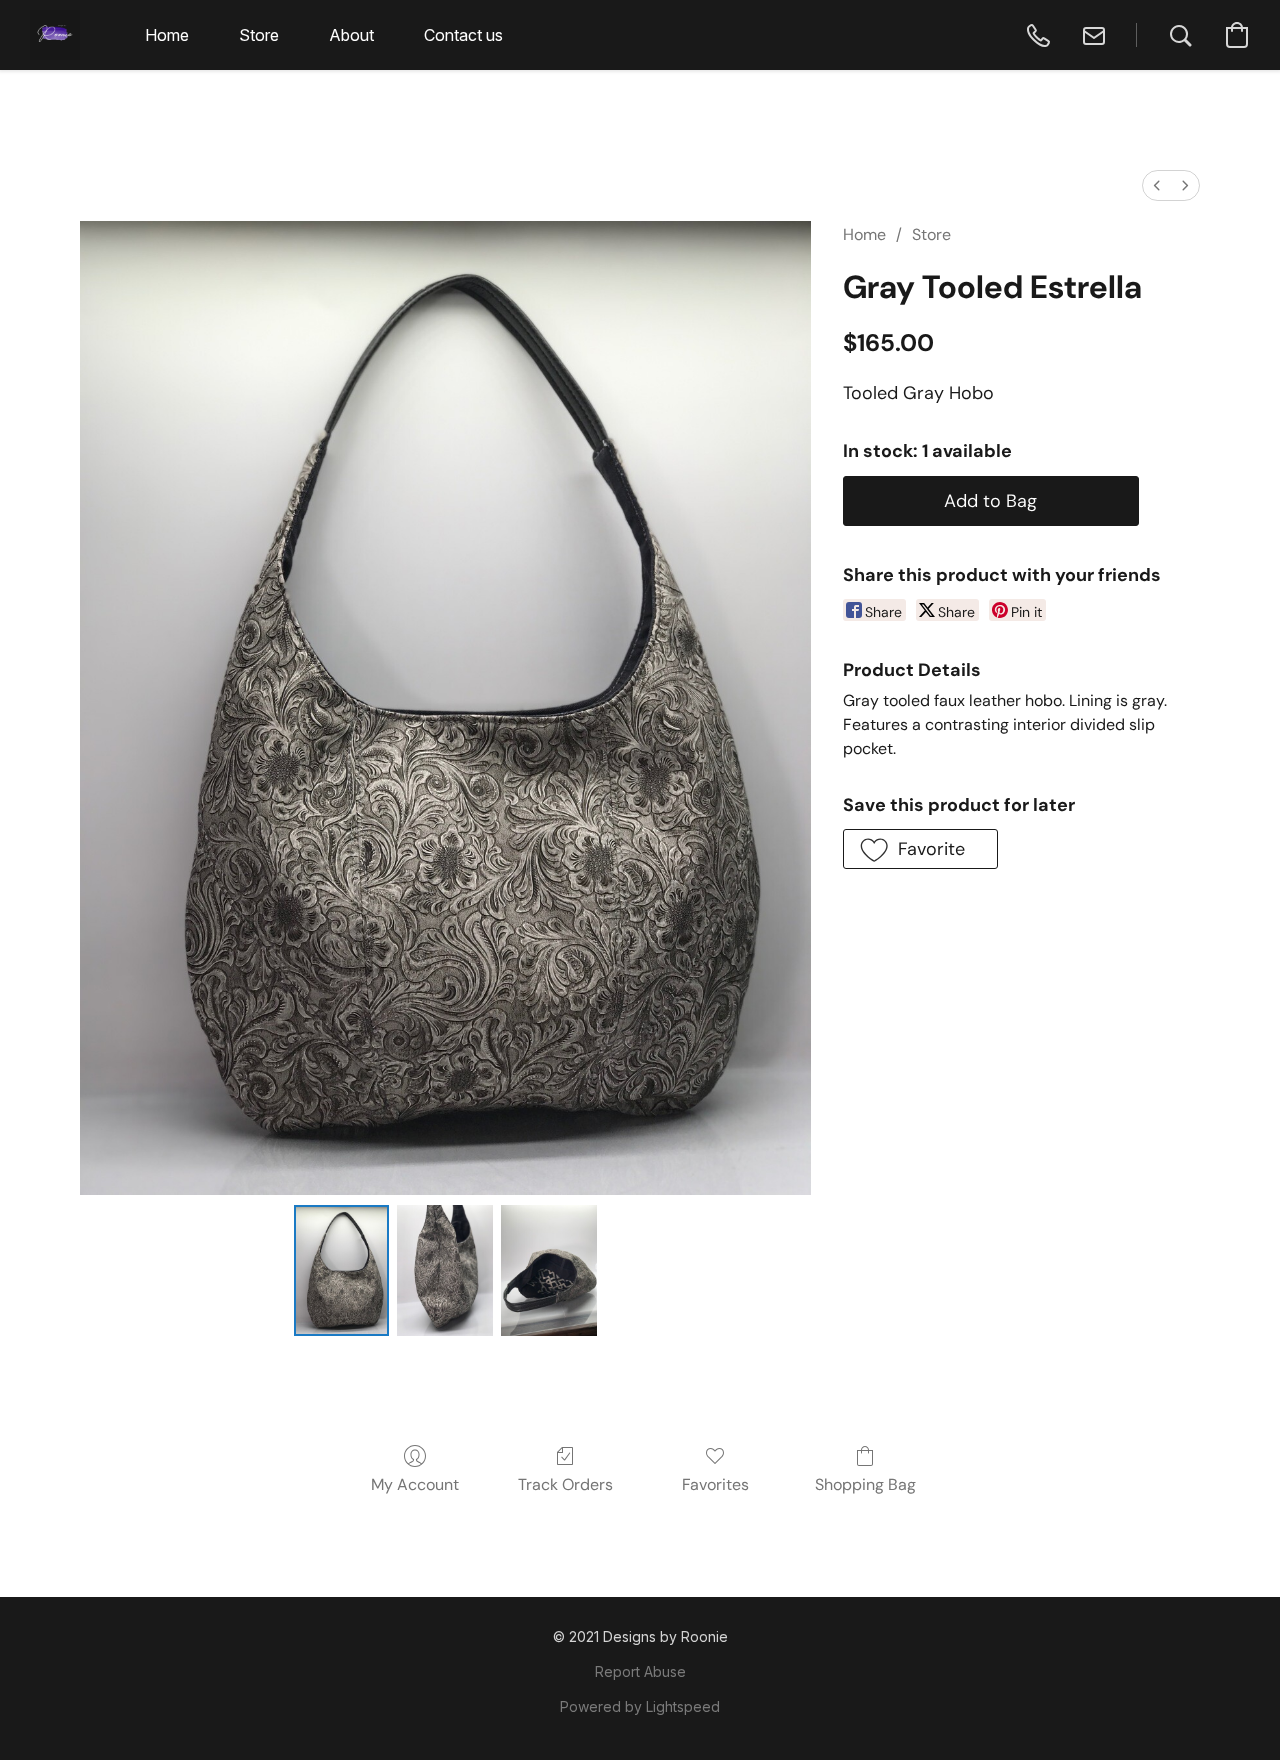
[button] (55, 35)
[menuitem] (1157, 185)
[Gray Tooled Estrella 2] (549, 1270)
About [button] (351, 35)
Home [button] (167, 35)
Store (931, 234)
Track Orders (565, 1484)
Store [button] (259, 35)
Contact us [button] (463, 35)
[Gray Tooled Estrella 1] (445, 1270)
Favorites (715, 1484)
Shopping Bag (865, 1484)
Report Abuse (640, 1671)
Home (864, 234)
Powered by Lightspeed (640, 1706)
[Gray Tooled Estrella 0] (342, 1270)
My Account (415, 1484)
